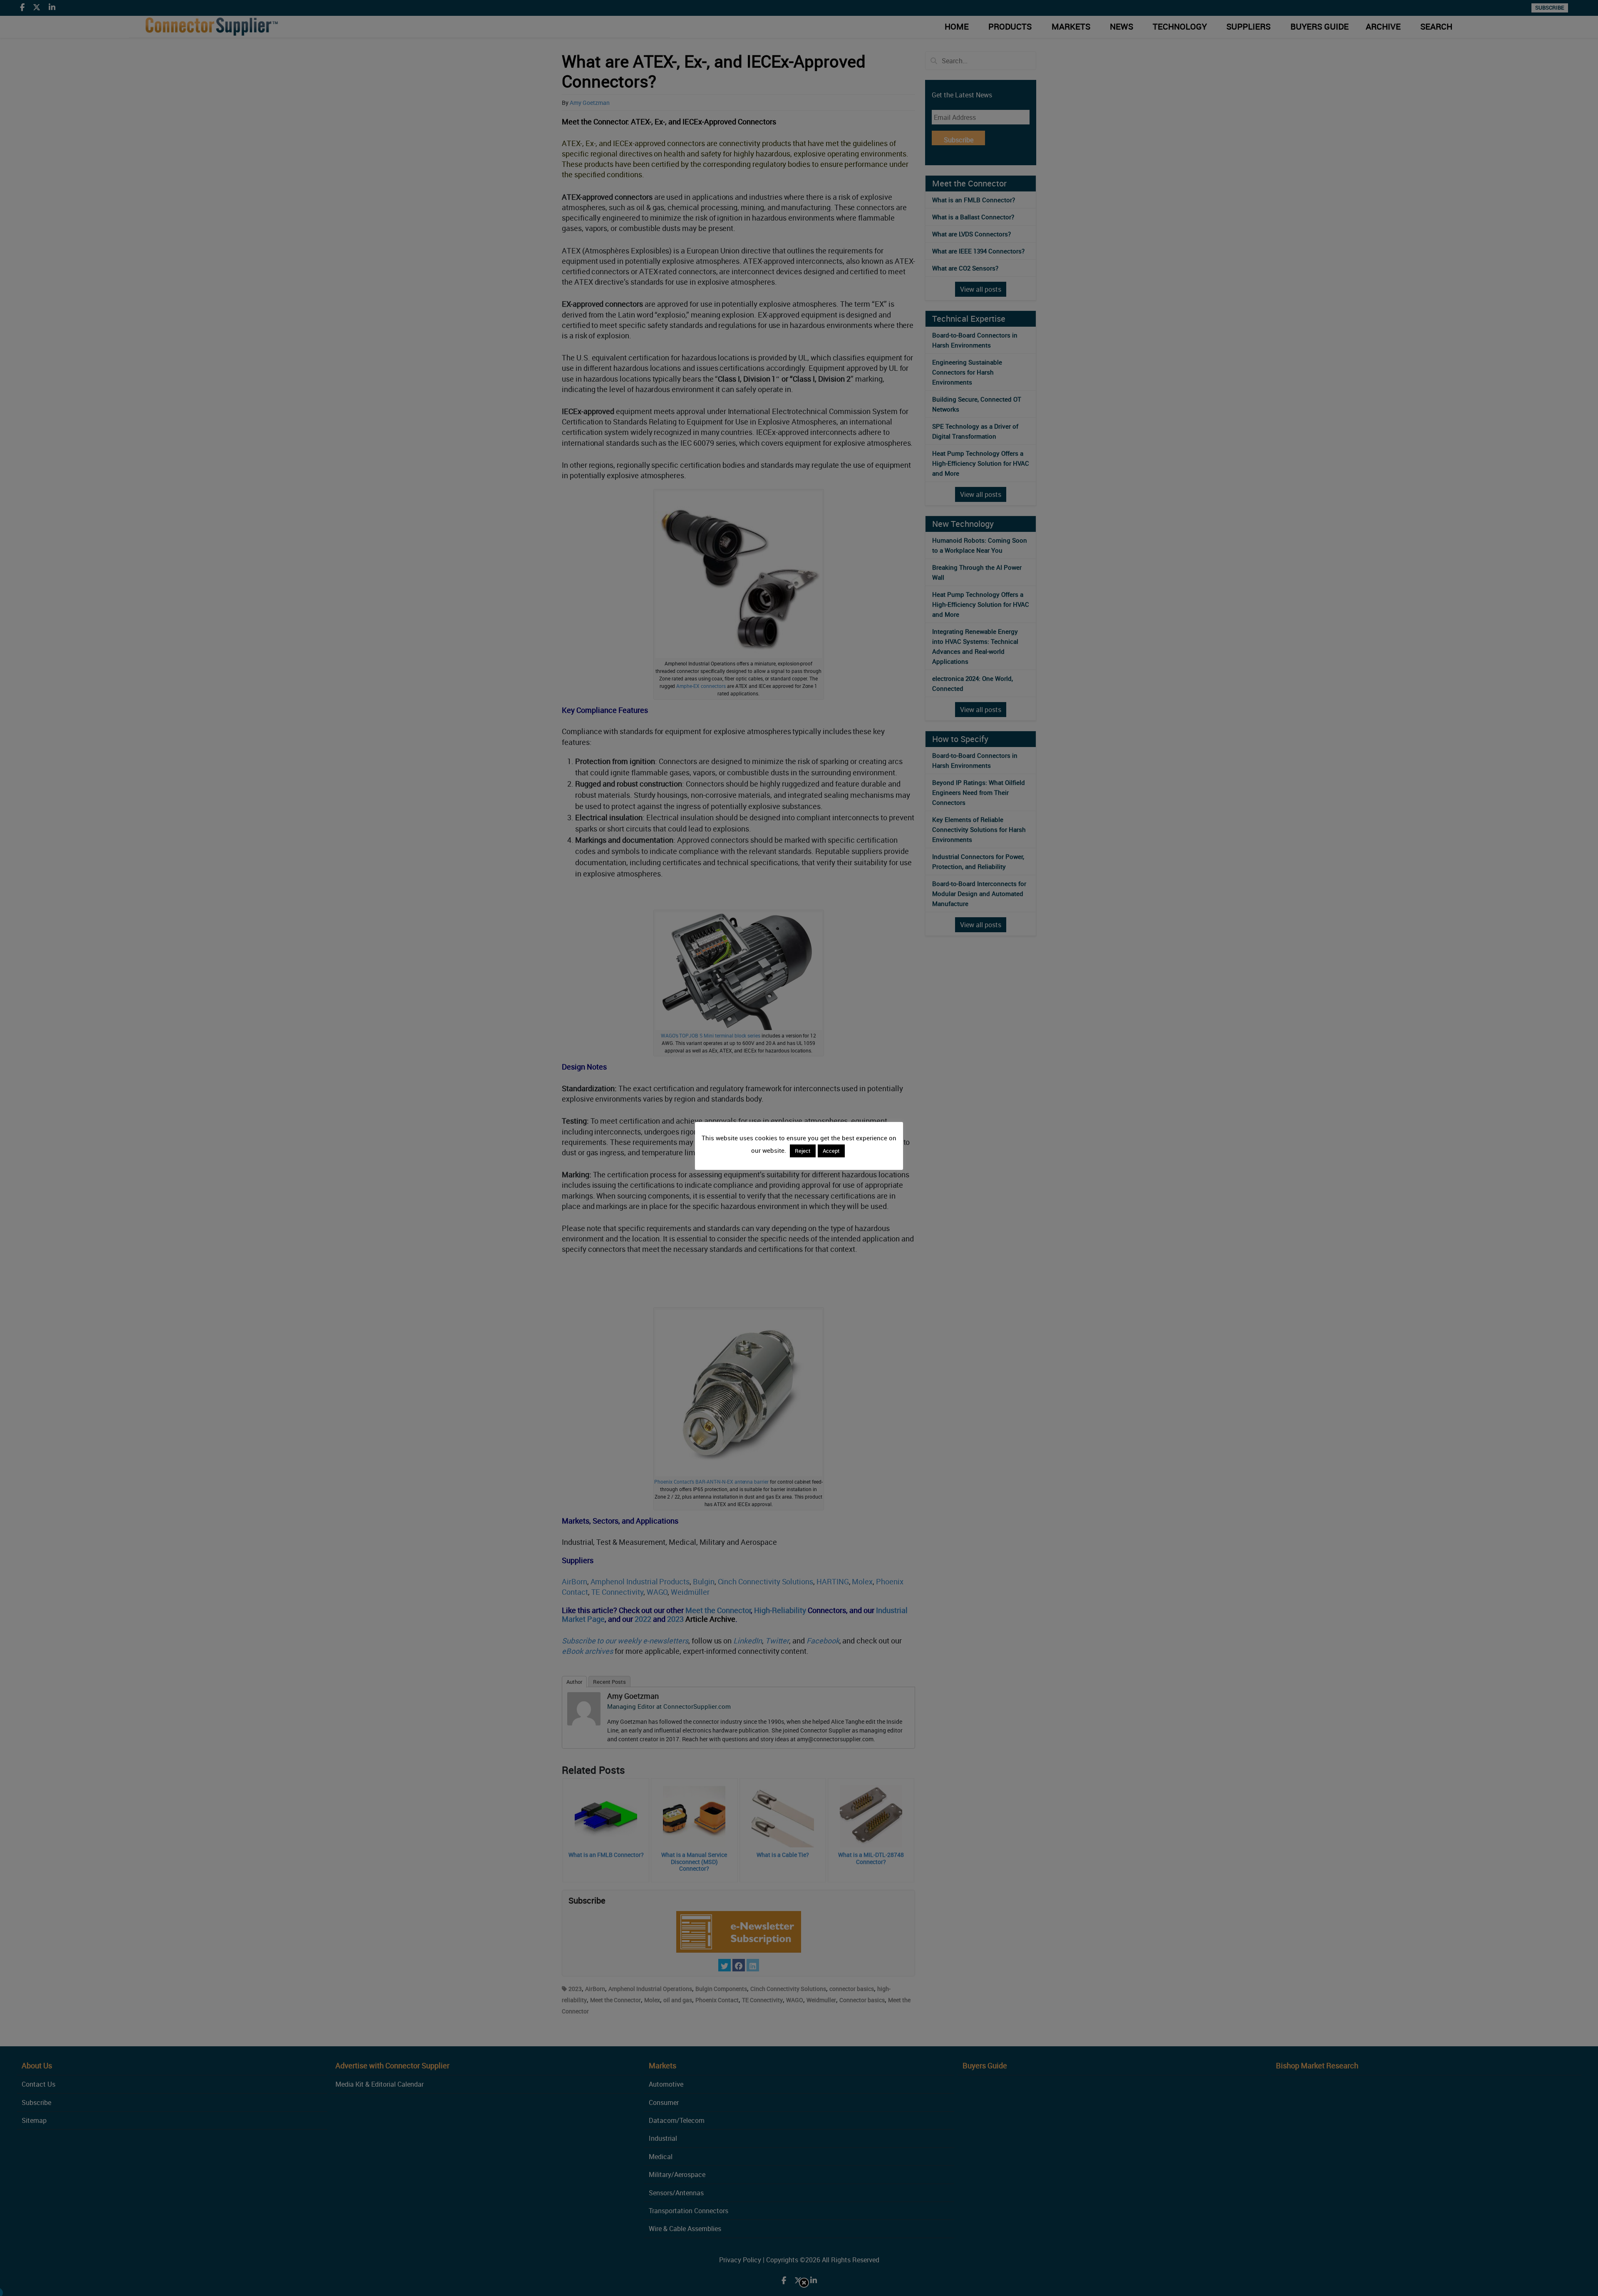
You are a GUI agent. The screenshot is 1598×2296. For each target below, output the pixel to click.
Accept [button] (831, 1151)
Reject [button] (803, 1151)
